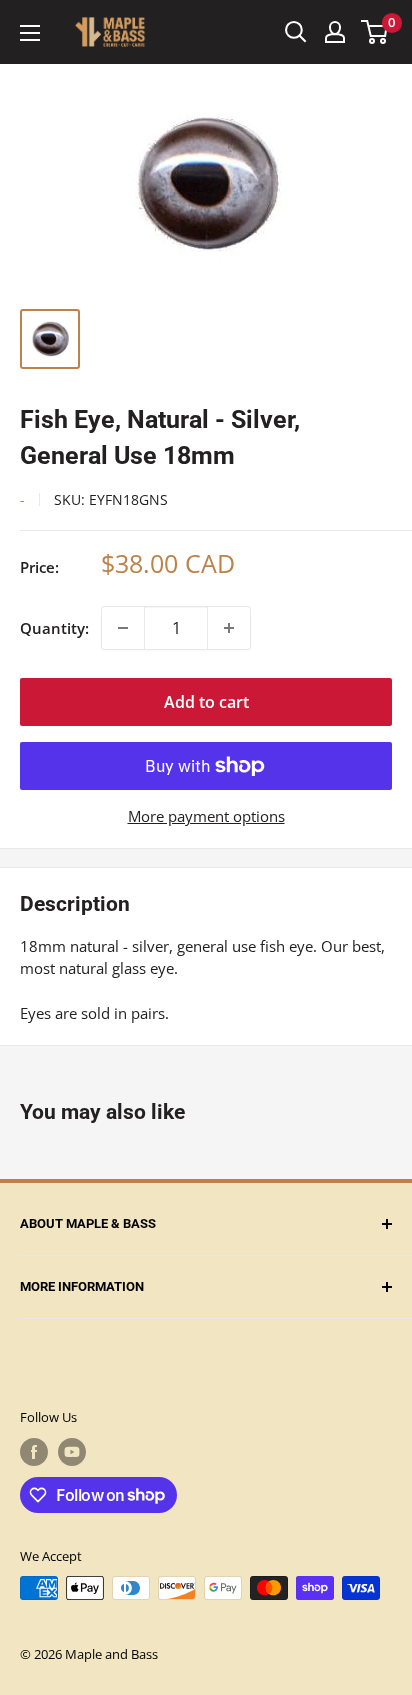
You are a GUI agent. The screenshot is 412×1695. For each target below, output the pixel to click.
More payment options (206, 816)
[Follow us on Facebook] (34, 1452)
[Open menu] (30, 33)
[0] (375, 32)
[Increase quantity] (229, 628)
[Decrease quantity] (123, 628)
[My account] (335, 32)
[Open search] (296, 32)
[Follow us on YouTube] (72, 1452)
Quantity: (54, 628)
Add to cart (206, 702)
